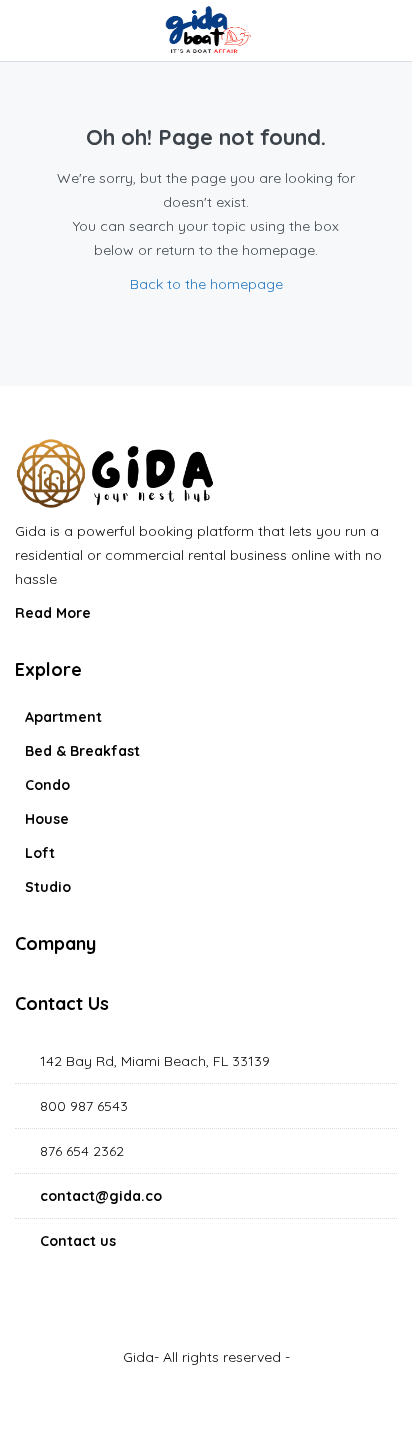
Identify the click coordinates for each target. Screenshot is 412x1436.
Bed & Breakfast (82, 751)
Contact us (78, 1241)
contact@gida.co (101, 1196)
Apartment (63, 717)
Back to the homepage (206, 284)
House (47, 819)
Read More (55, 613)
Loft (40, 853)
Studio (48, 887)
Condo (47, 785)
